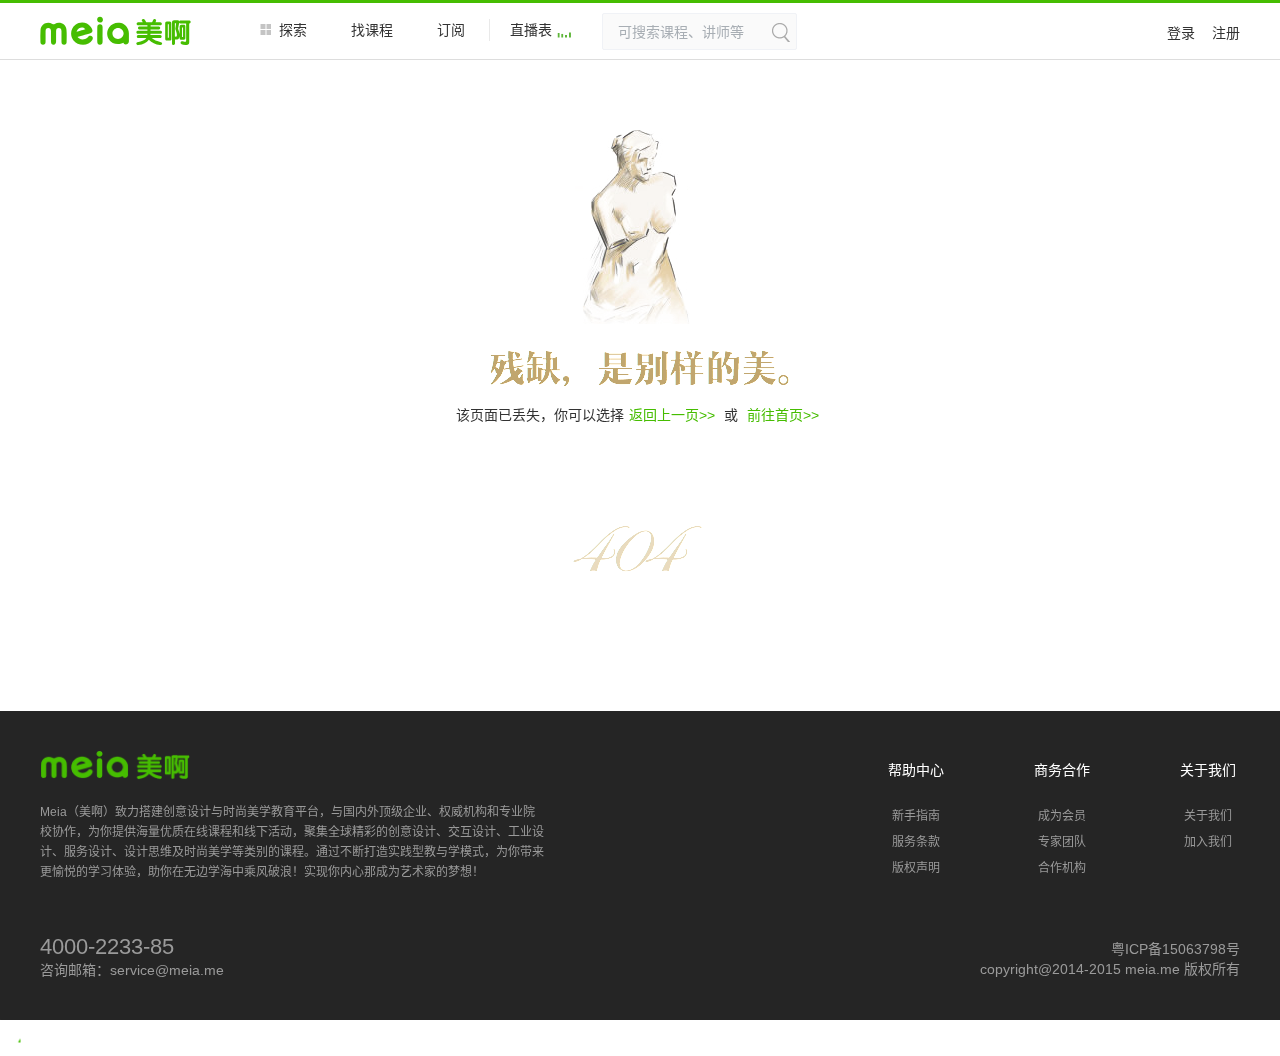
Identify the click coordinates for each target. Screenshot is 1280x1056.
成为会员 (1062, 816)
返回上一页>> (672, 415)
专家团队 (1062, 842)
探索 (293, 30)
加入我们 (1208, 842)
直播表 (531, 30)
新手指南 (916, 816)
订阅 (451, 30)
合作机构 (1062, 868)
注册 (1226, 33)
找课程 (372, 30)
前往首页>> (783, 415)
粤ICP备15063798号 (1175, 949)
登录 (1181, 33)
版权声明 (916, 868)
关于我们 (1208, 816)
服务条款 (916, 842)
